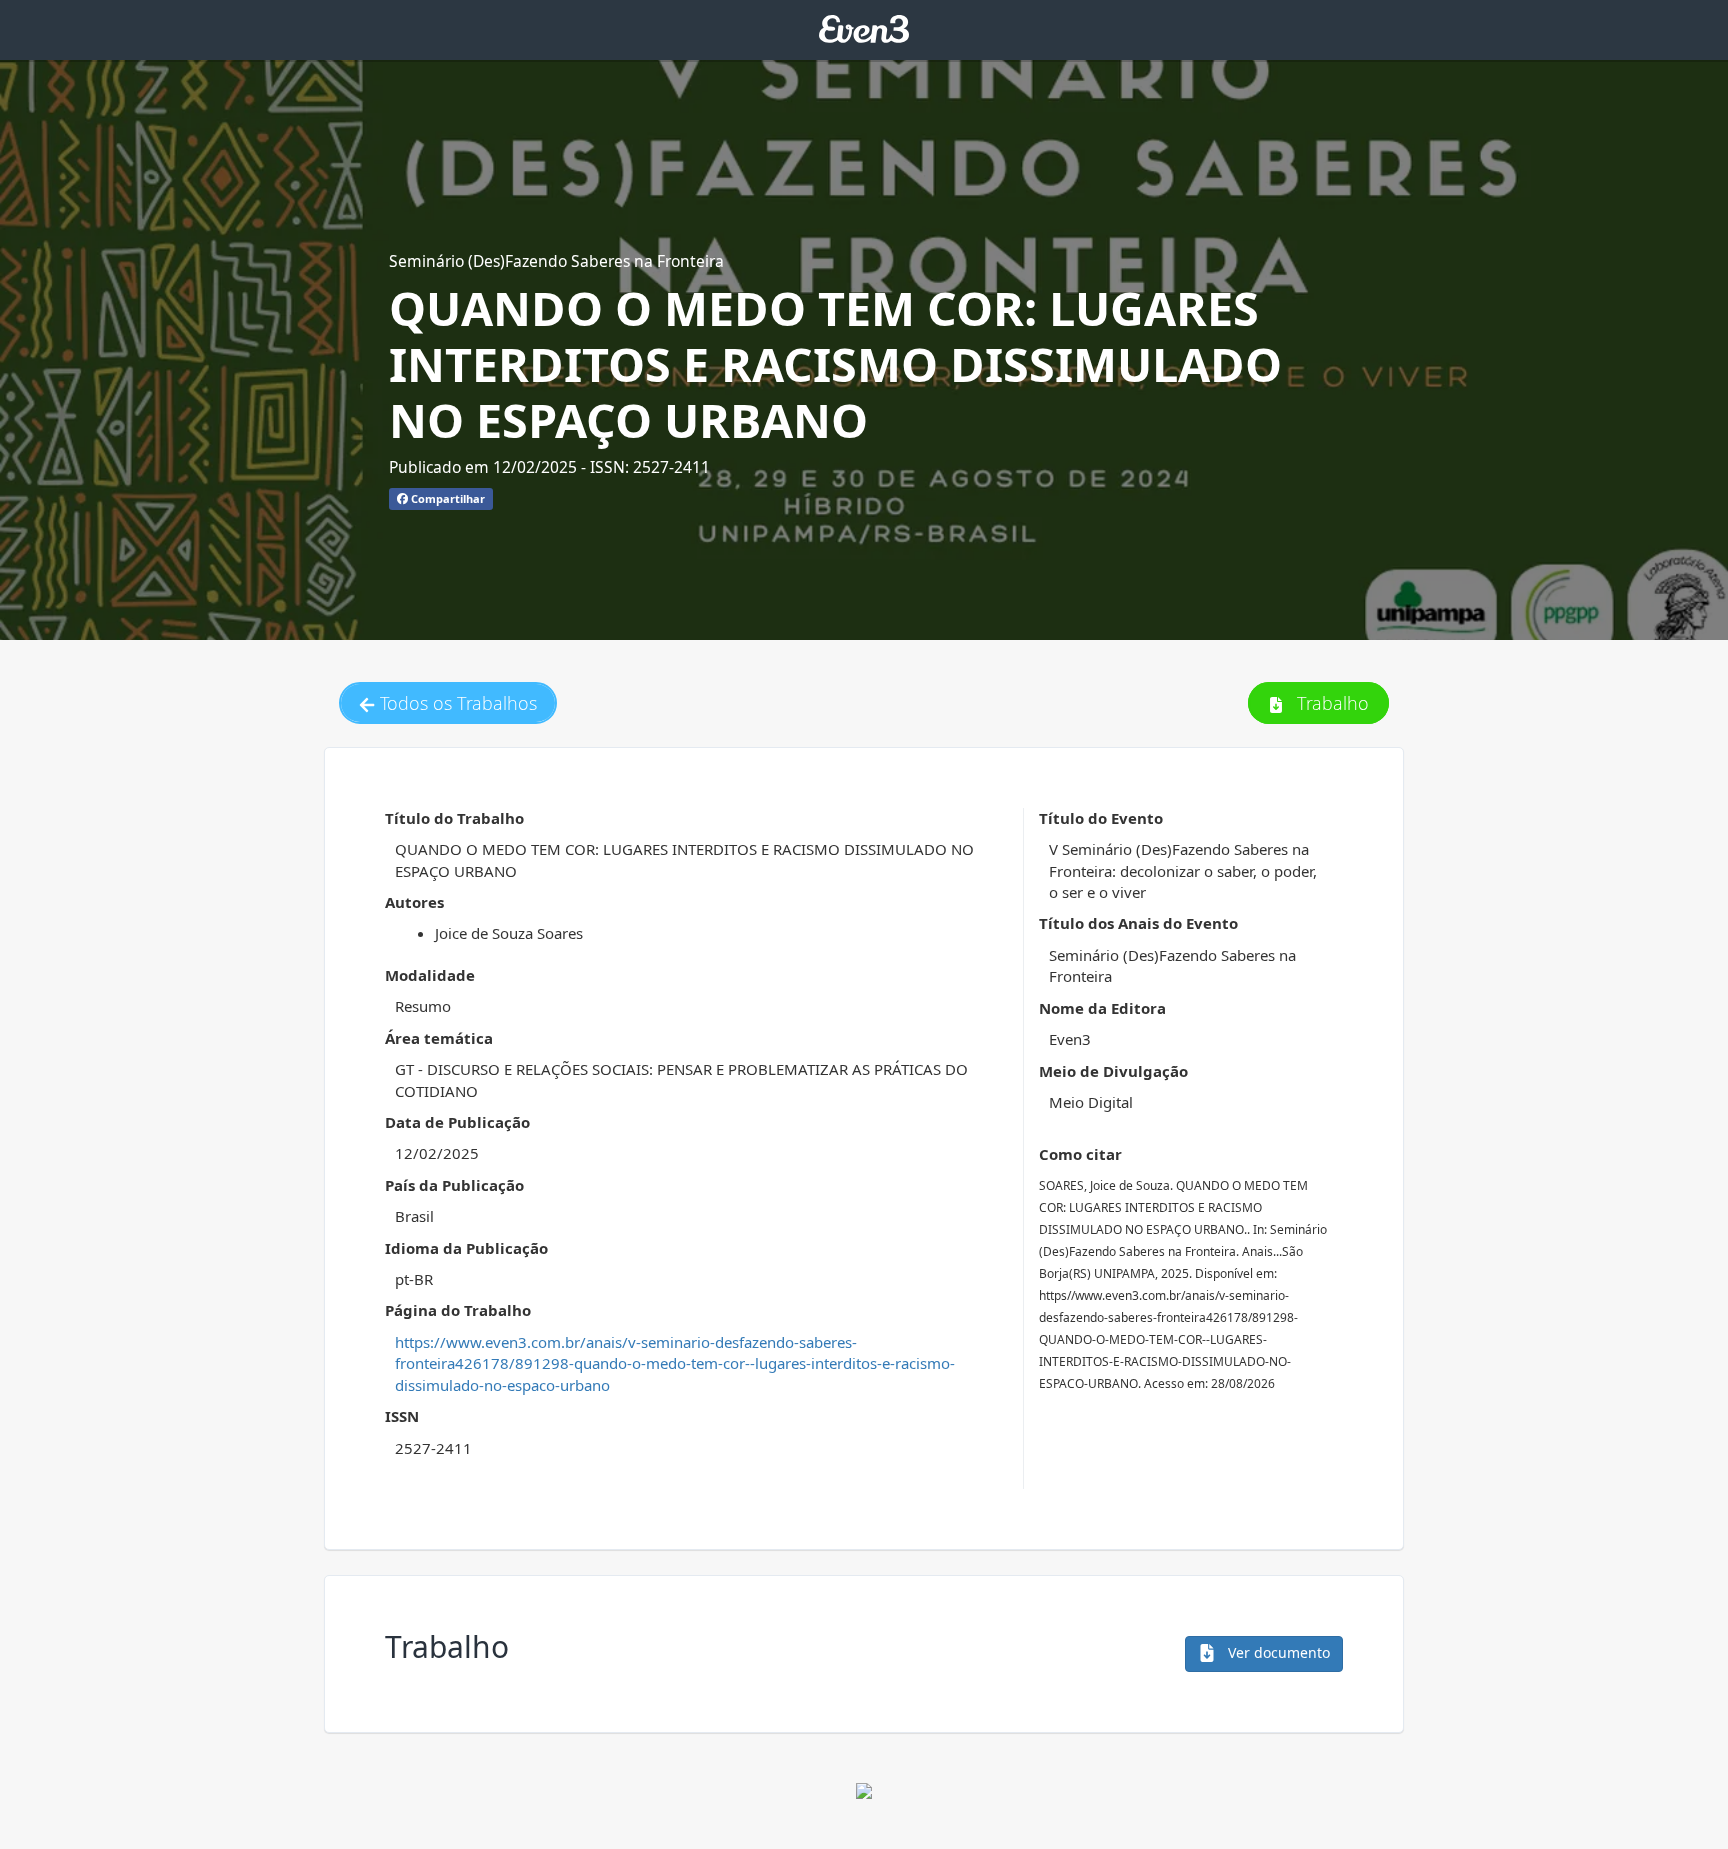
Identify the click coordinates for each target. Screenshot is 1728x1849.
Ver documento (1277, 1652)
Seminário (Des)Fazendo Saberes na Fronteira (556, 261)
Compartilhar (446, 498)
